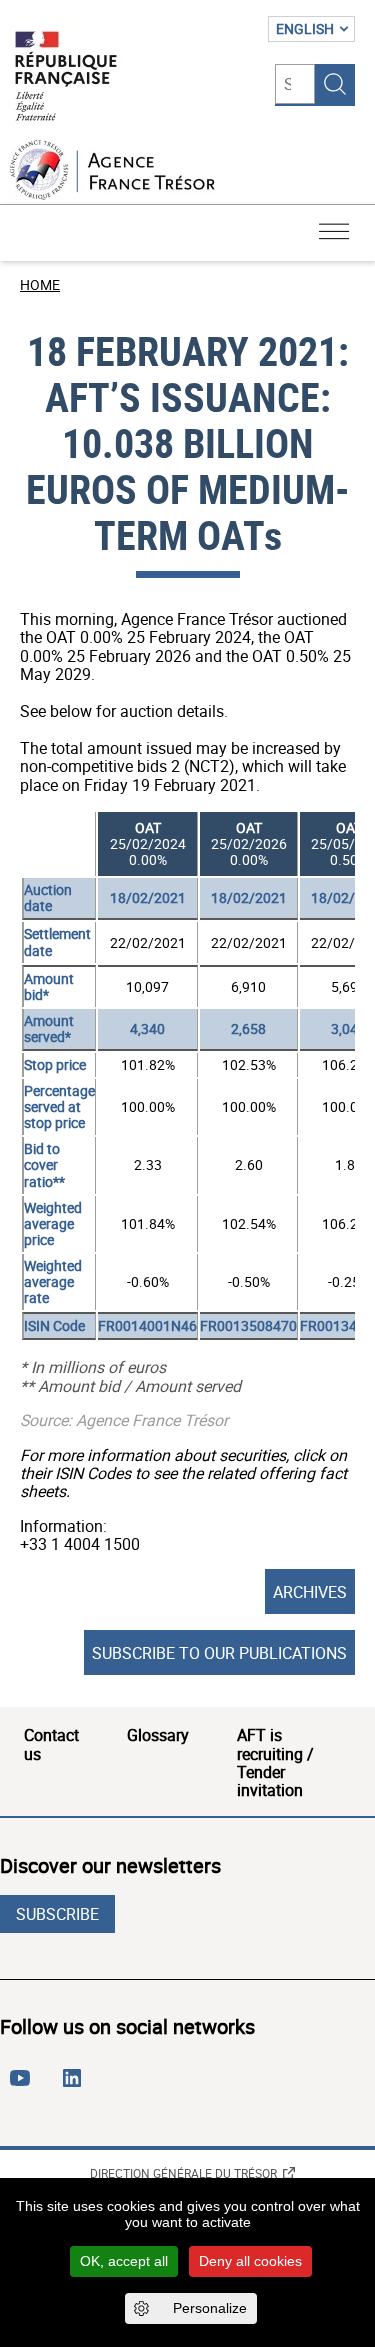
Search (335, 84)
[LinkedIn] (76, 2086)
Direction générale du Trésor (183, 2173)
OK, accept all (124, 2261)
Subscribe (57, 1914)
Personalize (210, 2308)
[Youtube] (24, 2086)
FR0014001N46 (147, 1325)
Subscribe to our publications (219, 1653)
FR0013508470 (248, 1325)
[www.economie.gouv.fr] (66, 77)
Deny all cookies (250, 2261)
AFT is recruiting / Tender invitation (275, 1762)
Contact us (51, 1744)
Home (40, 284)
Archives (310, 1592)
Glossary (158, 1735)
